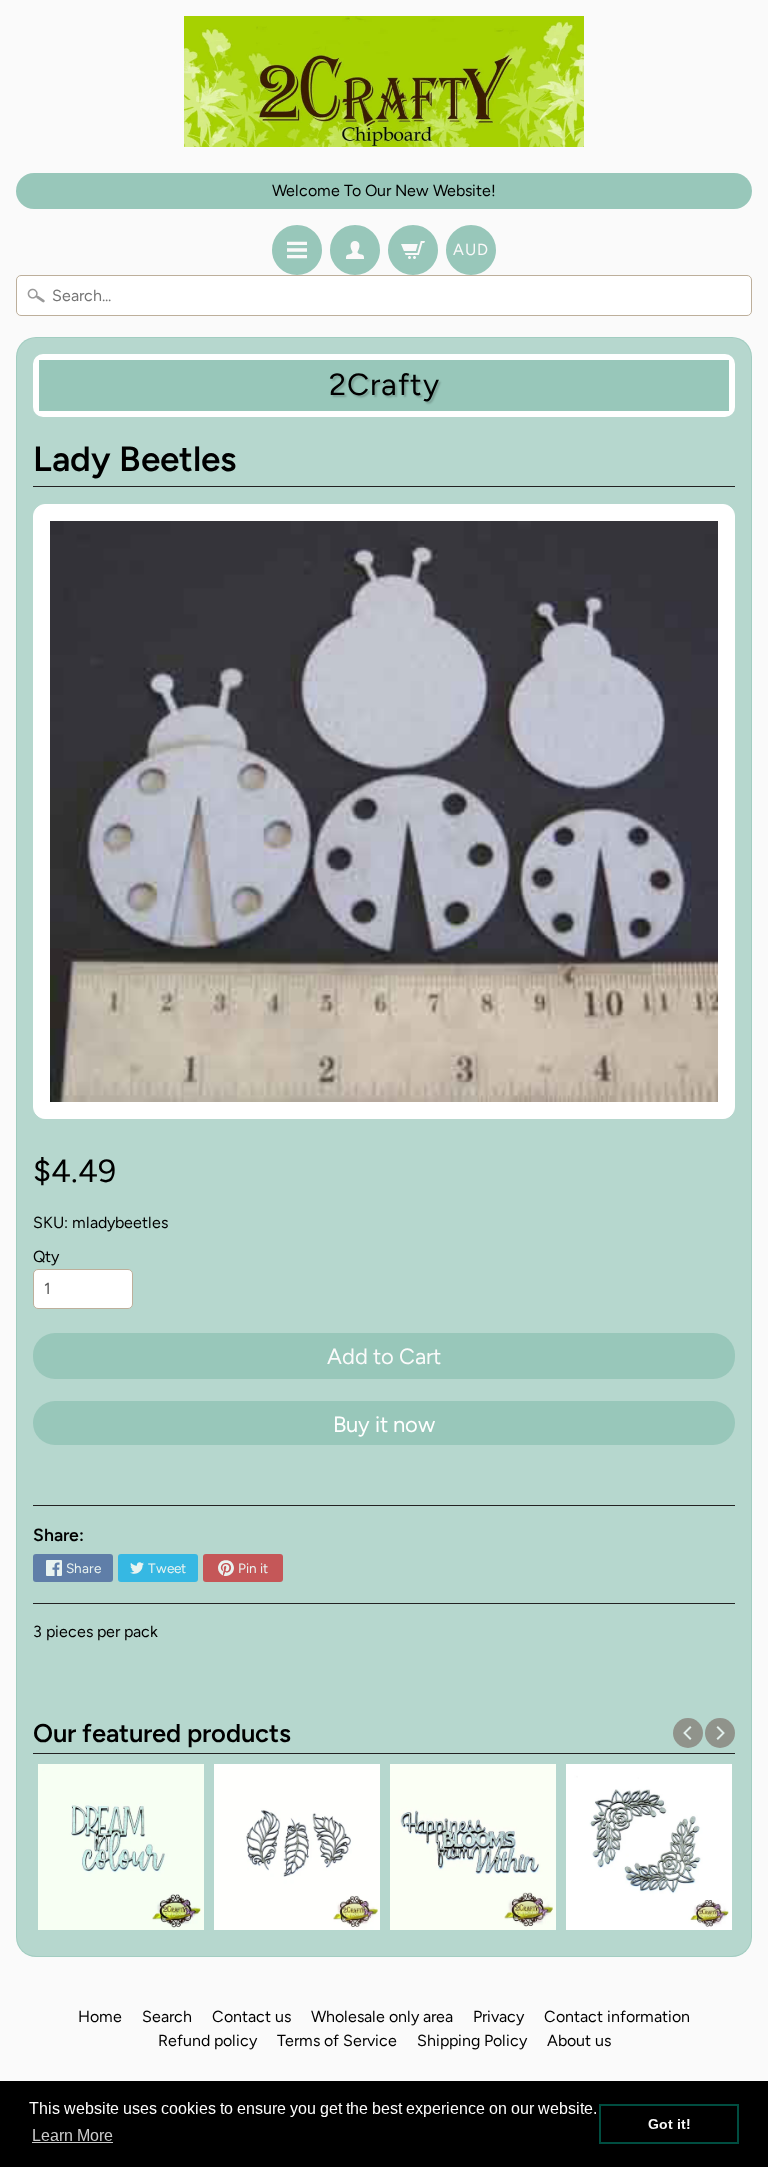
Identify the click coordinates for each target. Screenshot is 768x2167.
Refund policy (207, 2040)
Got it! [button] (669, 2124)
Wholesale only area (382, 2016)
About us (579, 2040)
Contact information (617, 2016)
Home (100, 2016)
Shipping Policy (472, 2040)
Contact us (251, 2016)
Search (167, 2016)
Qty (46, 1256)
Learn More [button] (72, 2135)
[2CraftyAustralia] (384, 81)
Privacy (498, 2016)
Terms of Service (337, 2040)
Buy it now (384, 1424)
